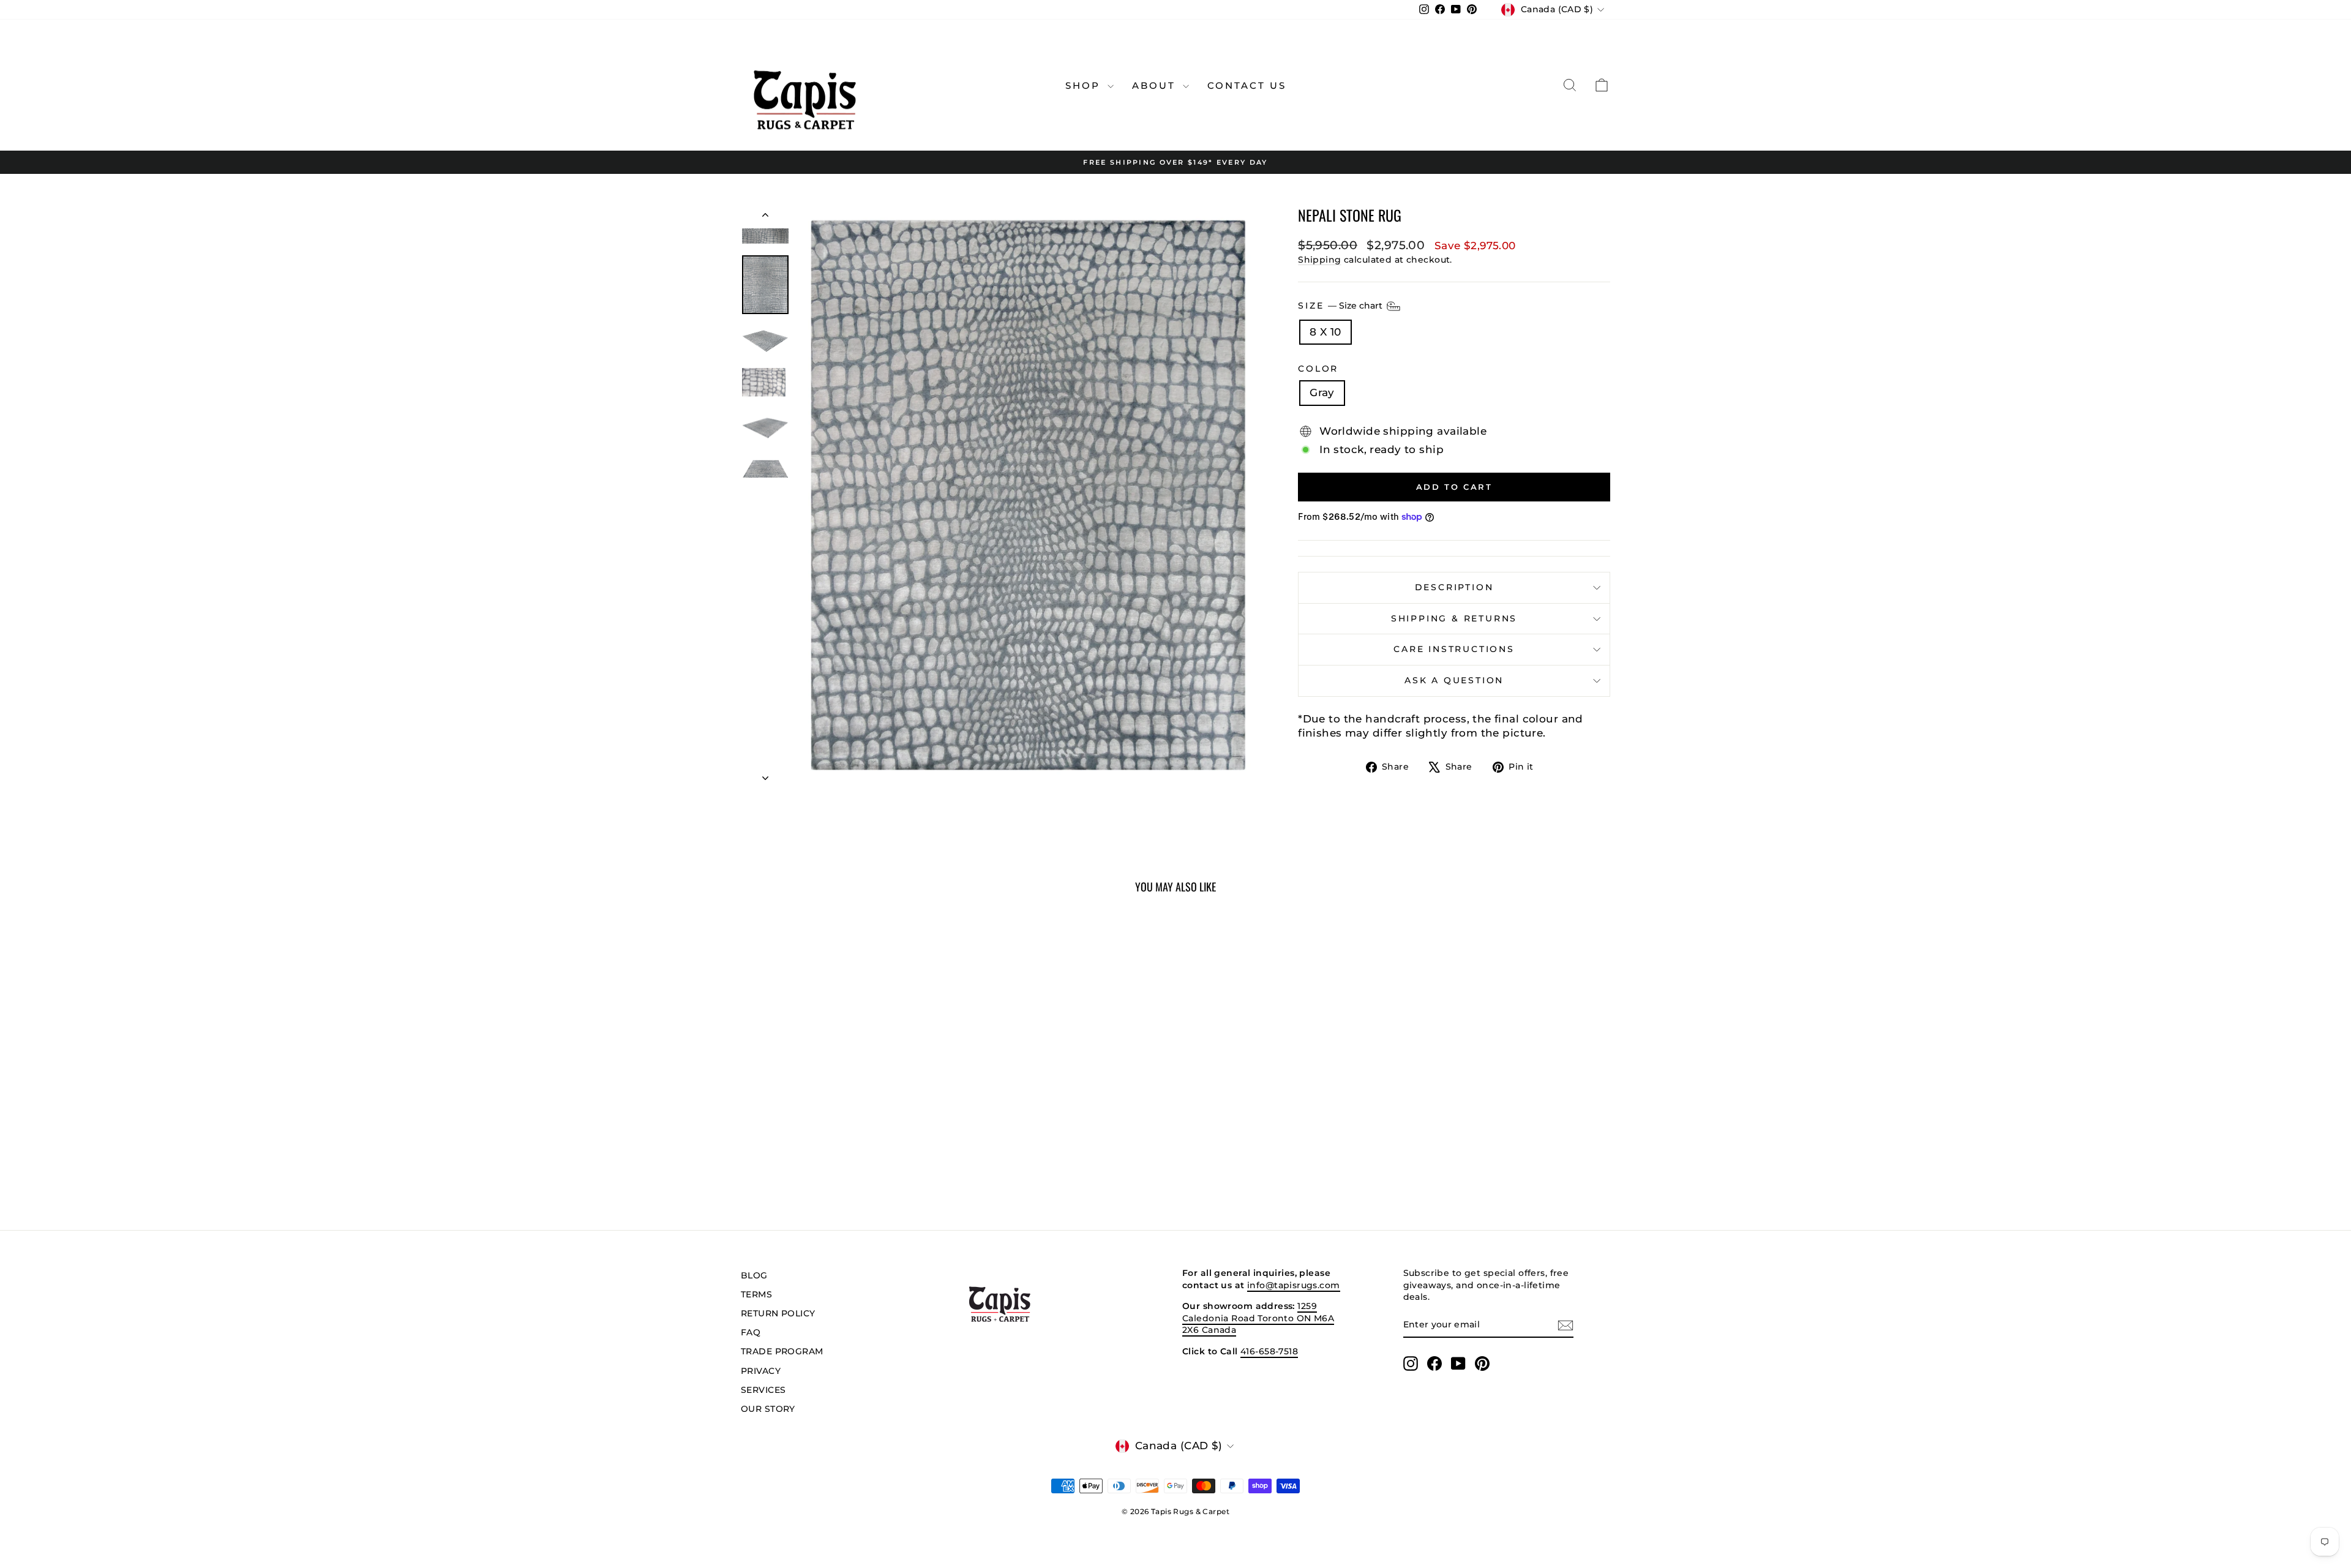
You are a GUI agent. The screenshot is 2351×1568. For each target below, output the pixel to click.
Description (1454, 587)
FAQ (751, 1332)
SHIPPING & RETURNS (1454, 618)
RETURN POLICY (778, 1313)
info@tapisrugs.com (1294, 1285)
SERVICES (763, 1390)
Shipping (1319, 260)
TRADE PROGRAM (782, 1351)
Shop (1085, 85)
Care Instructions (1454, 649)
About (1156, 85)
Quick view (845, 1116)
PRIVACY (761, 1371)
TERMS (756, 1294)
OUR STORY (768, 1409)
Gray (1322, 392)
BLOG (754, 1275)
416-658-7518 (1269, 1351)
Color (1318, 369)
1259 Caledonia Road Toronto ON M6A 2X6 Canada (1258, 1318)
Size (1341, 305)
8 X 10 (1325, 332)
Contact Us (1247, 85)
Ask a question (1454, 680)
